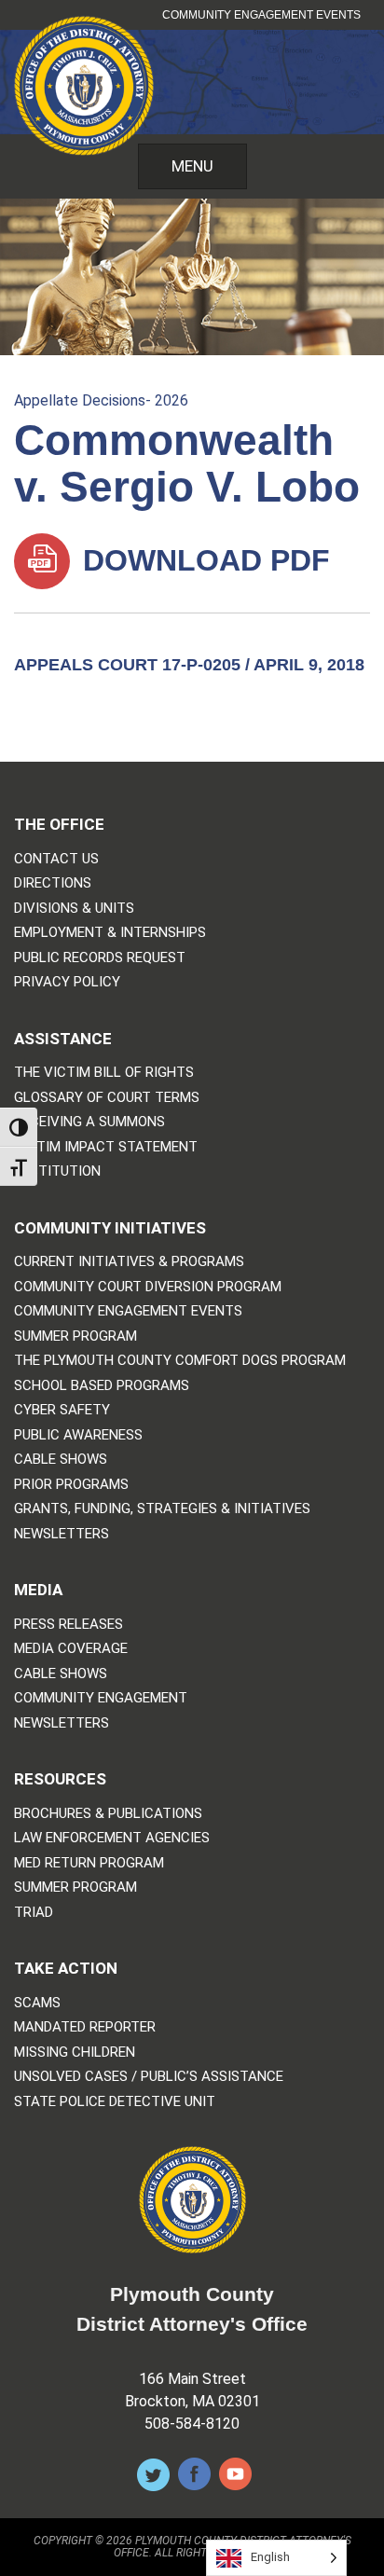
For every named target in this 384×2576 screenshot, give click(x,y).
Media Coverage (71, 1649)
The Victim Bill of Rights (104, 1073)
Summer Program (75, 1336)
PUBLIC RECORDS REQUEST (100, 958)
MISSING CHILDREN (75, 2053)
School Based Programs (102, 1386)
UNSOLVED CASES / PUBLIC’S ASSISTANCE (149, 2077)
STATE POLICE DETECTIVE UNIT (115, 2102)
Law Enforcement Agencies (112, 1838)
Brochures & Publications (108, 1814)
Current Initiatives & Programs (129, 1262)
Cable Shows (61, 1460)
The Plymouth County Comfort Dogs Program (180, 1361)
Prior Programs (71, 1485)
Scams (37, 2003)
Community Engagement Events (261, 15)
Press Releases (69, 1625)
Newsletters (62, 1534)
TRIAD (34, 1913)
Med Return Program (89, 1863)
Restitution (57, 1171)
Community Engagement (101, 1698)
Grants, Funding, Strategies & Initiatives (162, 1509)
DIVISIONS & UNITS (74, 909)
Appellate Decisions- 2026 (101, 400)
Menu (192, 166)
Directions (53, 883)
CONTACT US (56, 859)
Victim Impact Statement (106, 1147)
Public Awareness (78, 1435)
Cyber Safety (62, 1410)
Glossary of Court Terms (107, 1098)
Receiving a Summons (89, 1122)
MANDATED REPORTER (85, 2027)
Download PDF (202, 560)
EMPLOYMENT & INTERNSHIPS (110, 933)
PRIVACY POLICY (67, 982)
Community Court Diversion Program (148, 1287)
